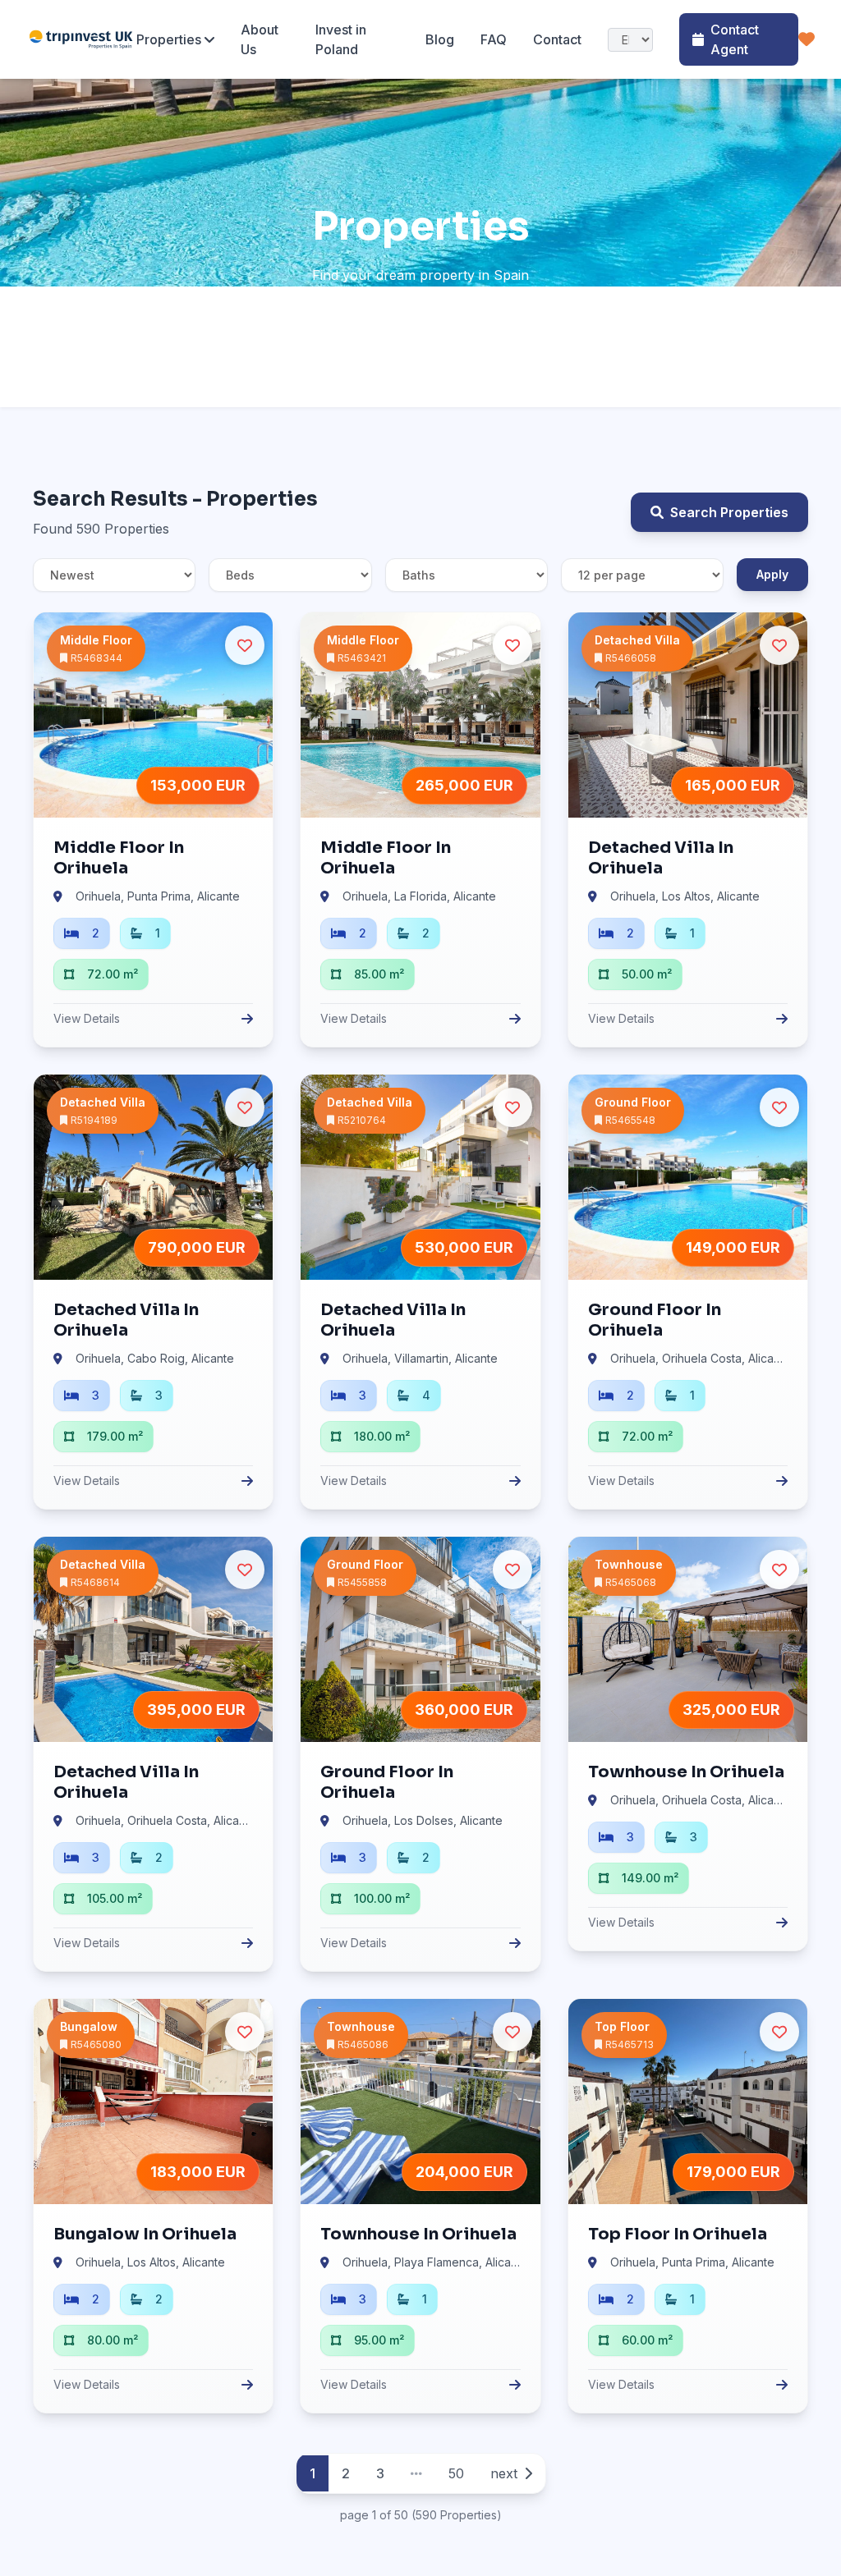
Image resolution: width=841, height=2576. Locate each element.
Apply (772, 574)
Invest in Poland (341, 39)
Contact (557, 39)
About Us (260, 39)
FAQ (494, 39)
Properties (169, 39)
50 (456, 2473)
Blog (440, 39)
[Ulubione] (807, 39)
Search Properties (729, 512)
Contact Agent (735, 39)
